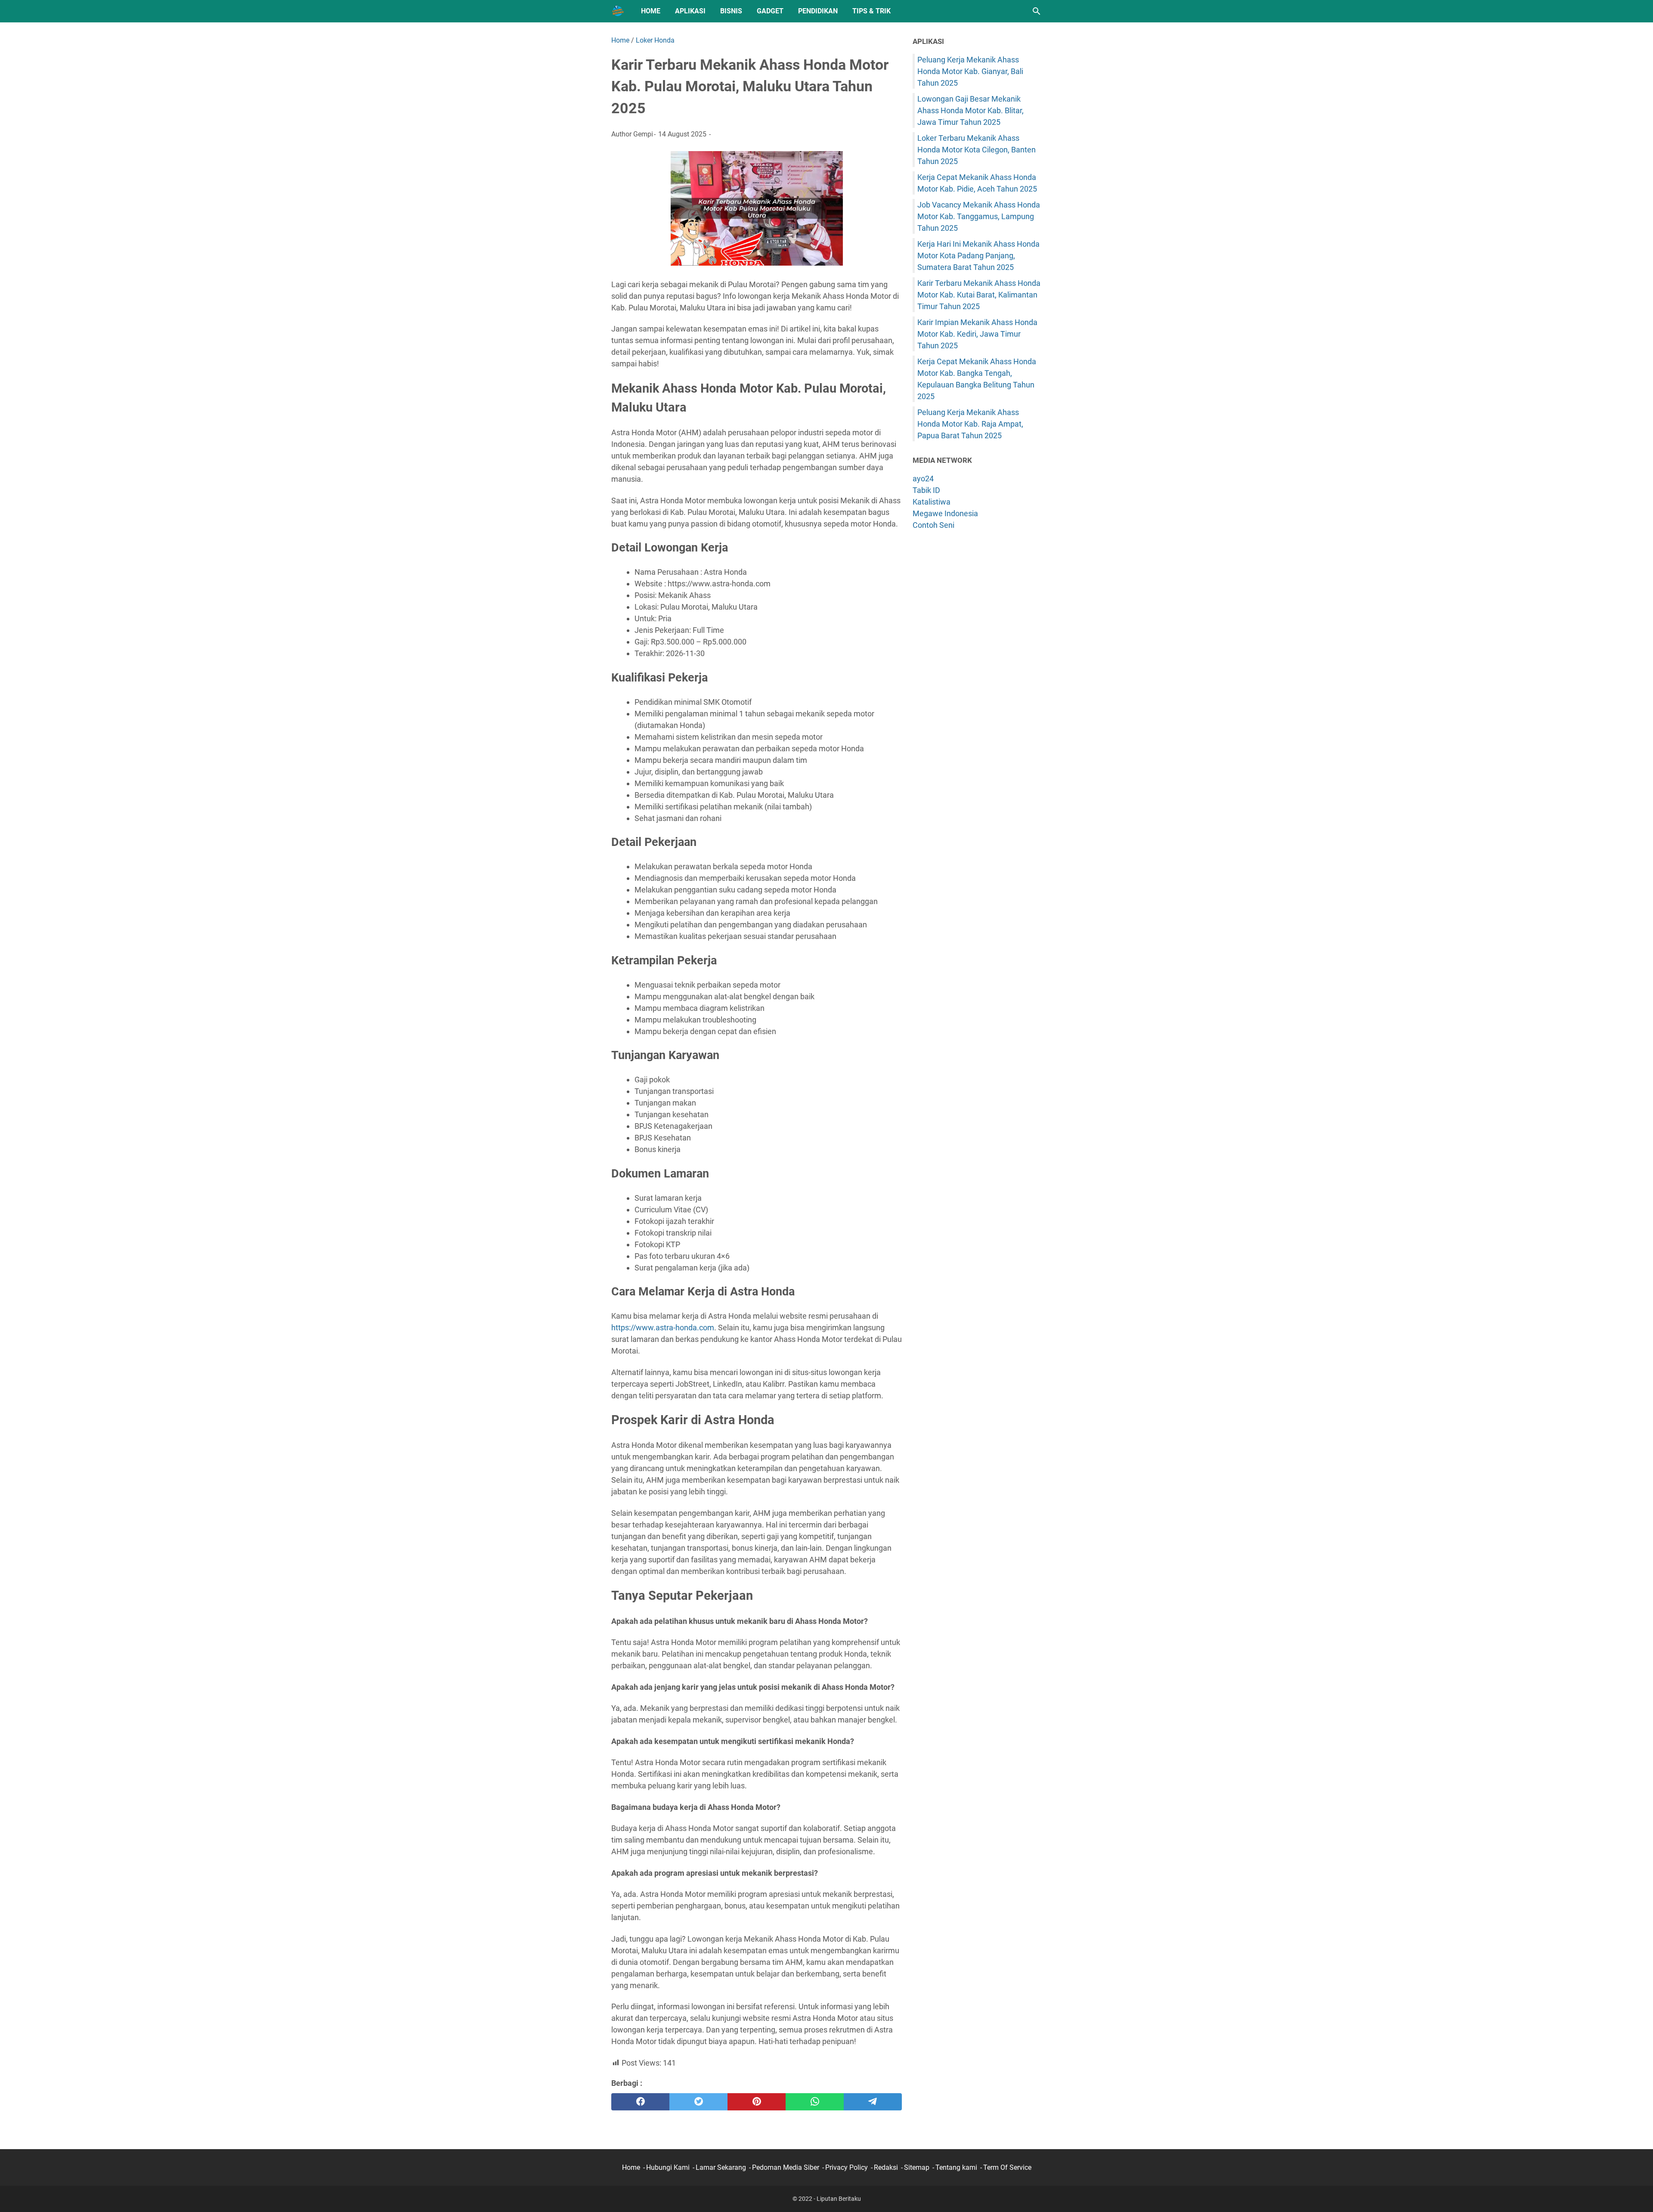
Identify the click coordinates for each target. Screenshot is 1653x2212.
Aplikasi (690, 11)
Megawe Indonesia (945, 513)
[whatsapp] (815, 2102)
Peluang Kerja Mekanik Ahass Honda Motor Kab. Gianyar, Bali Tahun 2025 (970, 71)
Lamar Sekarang (721, 2167)
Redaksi (886, 2167)
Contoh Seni (933, 525)
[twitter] (698, 2102)
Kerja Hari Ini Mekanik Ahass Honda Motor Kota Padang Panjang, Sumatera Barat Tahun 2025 (978, 256)
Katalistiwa (932, 502)
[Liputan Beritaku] (618, 11)
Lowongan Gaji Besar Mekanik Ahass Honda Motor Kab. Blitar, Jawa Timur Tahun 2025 (970, 110)
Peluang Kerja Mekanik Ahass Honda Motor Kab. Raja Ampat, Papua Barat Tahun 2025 (970, 424)
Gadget (770, 11)
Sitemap (917, 2167)
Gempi (643, 134)
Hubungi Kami (668, 2167)
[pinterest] (757, 2102)
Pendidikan (818, 11)
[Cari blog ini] (1037, 11)
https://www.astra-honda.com (663, 1328)
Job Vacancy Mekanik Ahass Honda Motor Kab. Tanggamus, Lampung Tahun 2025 (979, 216)
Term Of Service (1007, 2167)
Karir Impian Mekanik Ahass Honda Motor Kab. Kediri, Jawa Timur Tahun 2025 (977, 334)
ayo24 (923, 479)
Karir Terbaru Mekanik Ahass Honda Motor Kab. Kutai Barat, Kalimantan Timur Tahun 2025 (979, 295)
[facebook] (640, 2102)
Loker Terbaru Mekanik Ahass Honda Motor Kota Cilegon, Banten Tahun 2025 (977, 150)
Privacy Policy (847, 2167)
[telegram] (873, 2102)
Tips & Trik (871, 11)
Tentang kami (956, 2167)
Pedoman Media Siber (786, 2167)
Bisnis (731, 11)
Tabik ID (926, 490)
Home (651, 11)
